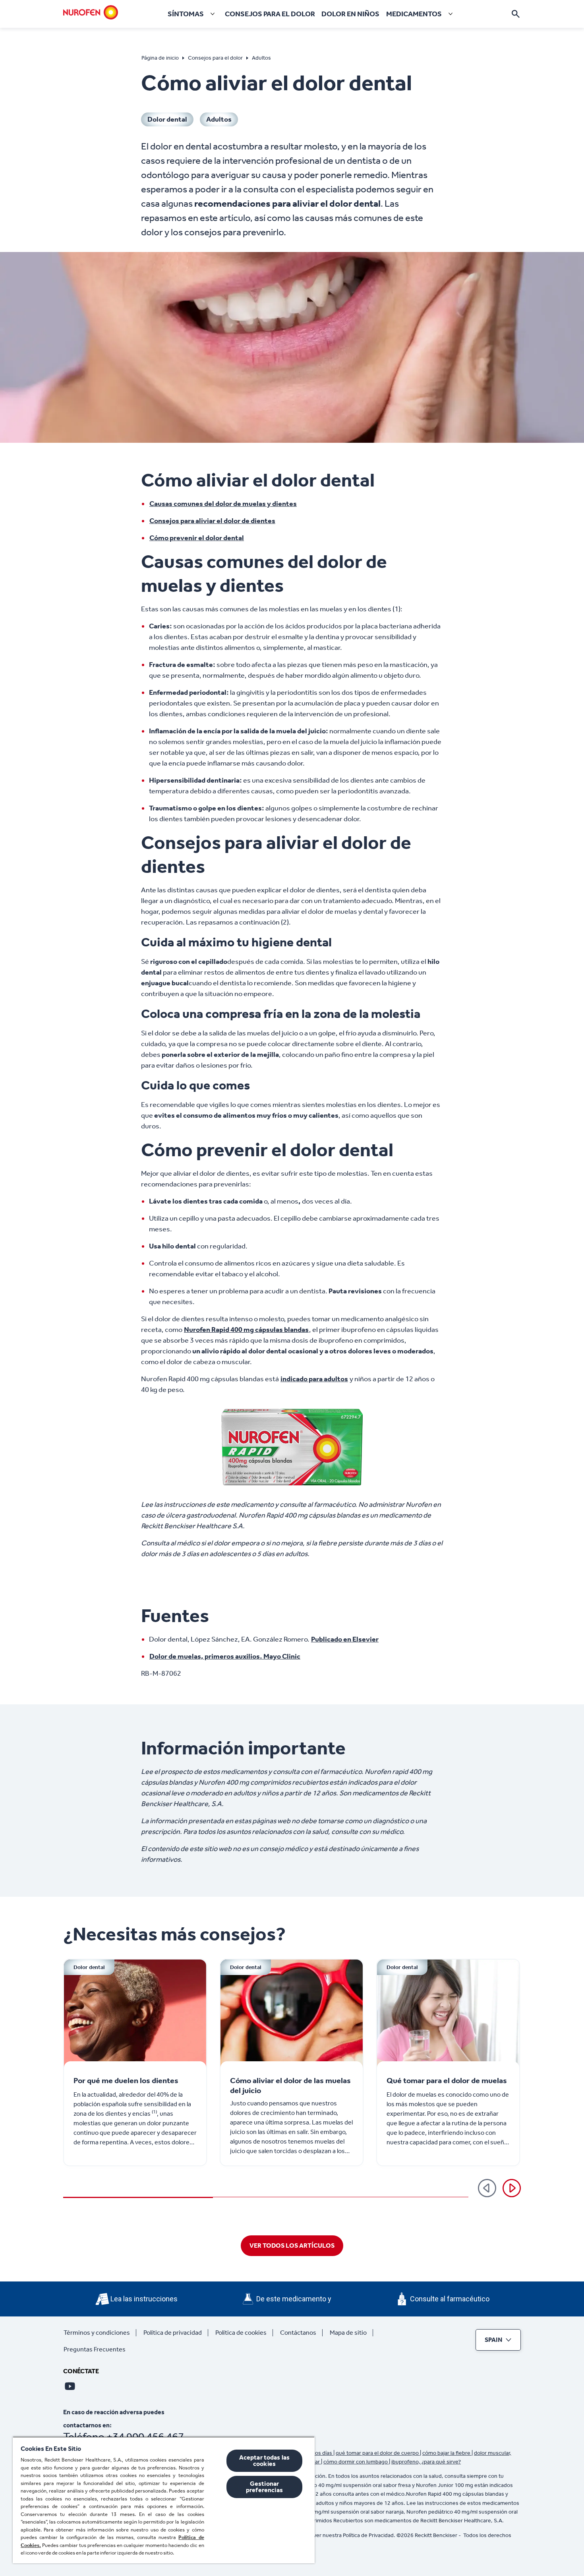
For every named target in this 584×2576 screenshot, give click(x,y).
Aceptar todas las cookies (265, 2461)
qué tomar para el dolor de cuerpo (378, 2453)
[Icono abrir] (516, 14)
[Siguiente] (512, 2188)
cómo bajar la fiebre (447, 2453)
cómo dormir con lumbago (356, 2462)
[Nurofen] (91, 12)
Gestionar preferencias (264, 2487)
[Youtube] (70, 2386)
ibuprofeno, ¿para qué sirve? (426, 2462)
